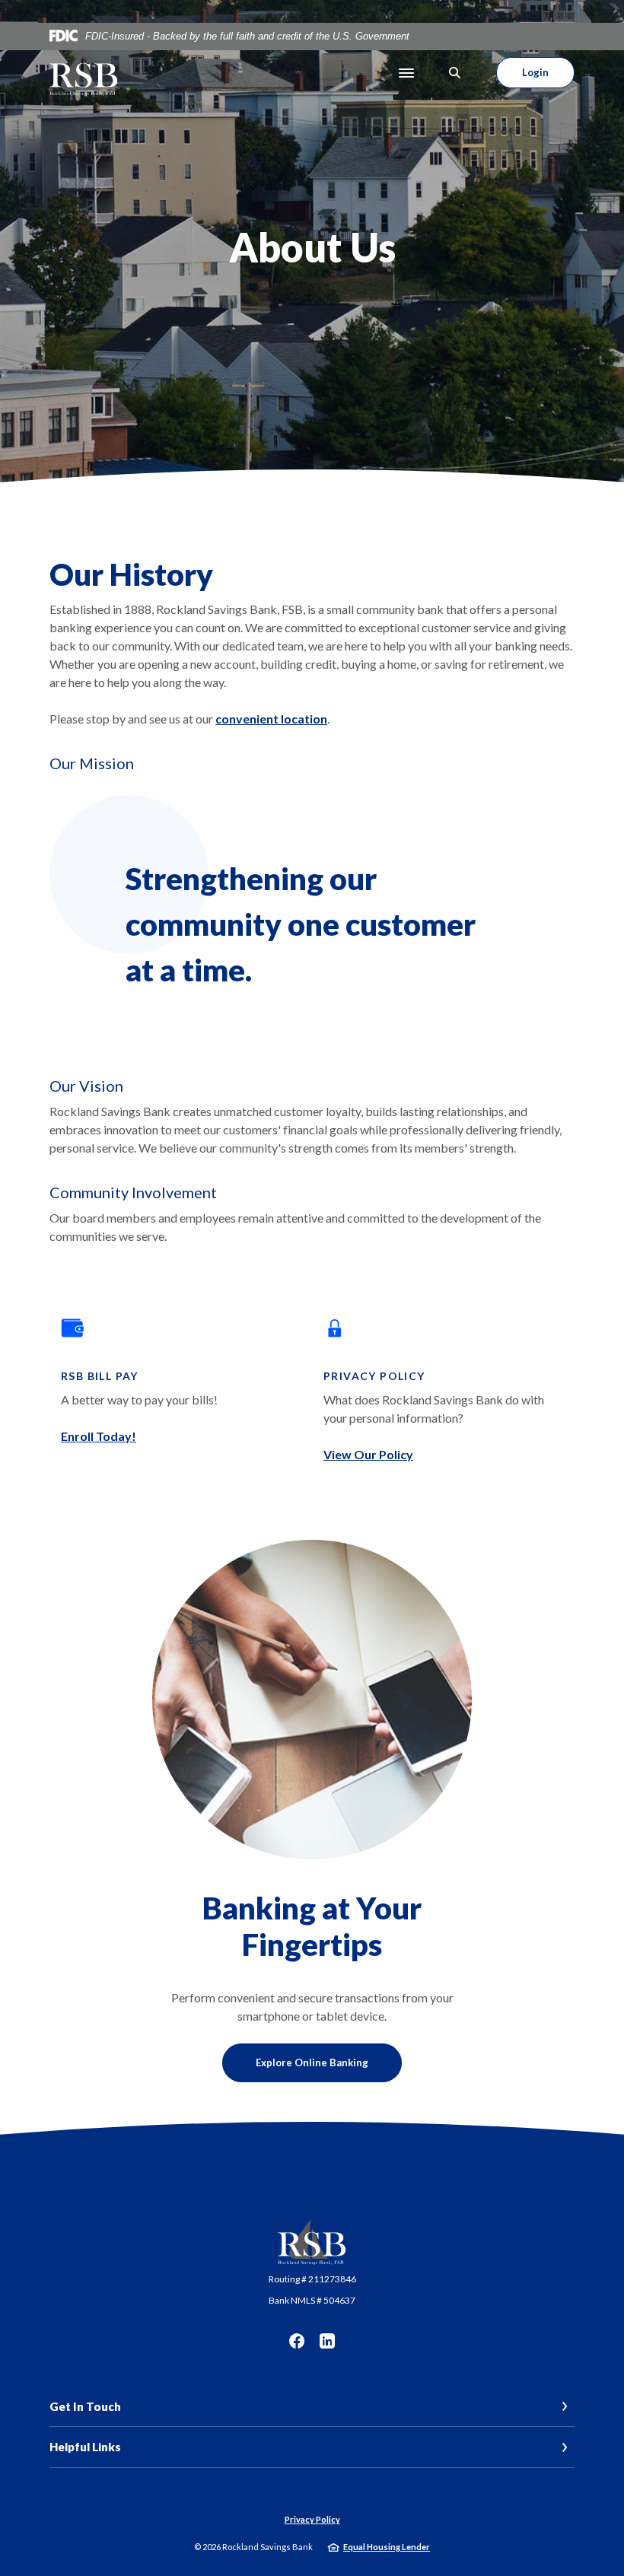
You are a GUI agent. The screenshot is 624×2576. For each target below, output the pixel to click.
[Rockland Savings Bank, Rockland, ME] (84, 73)
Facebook (297, 2341)
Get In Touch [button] (85, 2406)
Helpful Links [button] (85, 2447)
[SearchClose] (455, 73)
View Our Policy (368, 1454)
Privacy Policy (312, 2519)
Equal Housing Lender (387, 2547)
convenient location (271, 719)
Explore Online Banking (312, 2062)
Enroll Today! (99, 1436)
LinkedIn (327, 2341)
